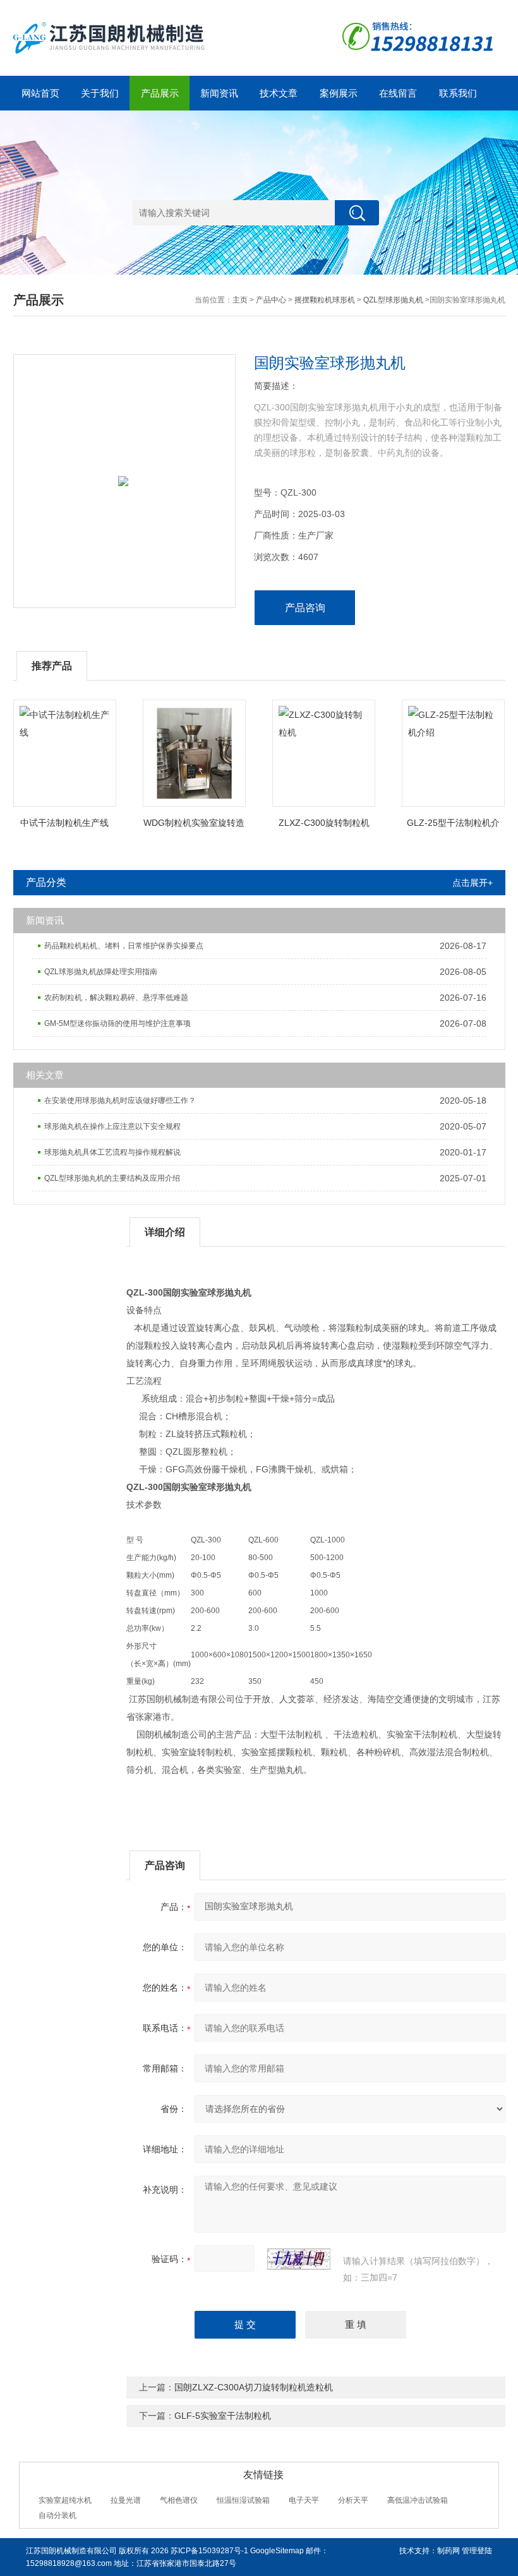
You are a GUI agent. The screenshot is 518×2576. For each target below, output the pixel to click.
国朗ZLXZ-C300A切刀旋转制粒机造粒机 (254, 2387)
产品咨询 (305, 608)
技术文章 (279, 93)
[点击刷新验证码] (299, 2259)
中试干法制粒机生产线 (64, 823)
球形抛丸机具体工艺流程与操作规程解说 (112, 1152)
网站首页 (40, 93)
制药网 (449, 2551)
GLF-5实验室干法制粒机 (223, 2416)
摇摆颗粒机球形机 (325, 300)
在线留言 (398, 93)
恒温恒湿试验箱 (243, 2500)
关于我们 (100, 93)
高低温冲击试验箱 (418, 2500)
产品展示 (160, 93)
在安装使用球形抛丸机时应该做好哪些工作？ (120, 1100)
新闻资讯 (219, 93)
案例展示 (339, 93)
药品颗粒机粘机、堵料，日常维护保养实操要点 (124, 946)
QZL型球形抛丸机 (393, 300)
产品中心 (271, 300)
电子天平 (304, 2500)
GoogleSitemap (277, 2551)
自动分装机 (57, 2515)
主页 (240, 300)
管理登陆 (477, 2551)
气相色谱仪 (179, 2500)
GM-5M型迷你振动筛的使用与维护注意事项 (117, 1023)
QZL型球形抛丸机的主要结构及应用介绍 (112, 1178)
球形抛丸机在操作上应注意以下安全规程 (112, 1126)
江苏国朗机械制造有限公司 (71, 2551)
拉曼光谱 (126, 2500)
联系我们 (458, 93)
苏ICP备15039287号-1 (209, 2551)
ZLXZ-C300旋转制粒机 (324, 823)
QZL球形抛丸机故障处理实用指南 (101, 972)
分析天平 (353, 2500)
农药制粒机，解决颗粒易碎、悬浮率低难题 (116, 998)
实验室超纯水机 (65, 2500)
